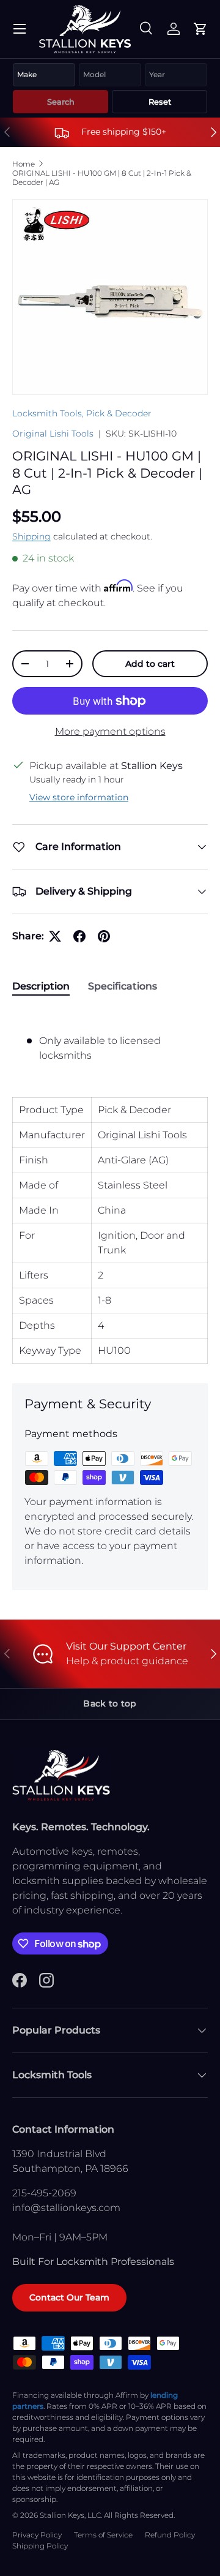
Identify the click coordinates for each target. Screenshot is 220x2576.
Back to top (110, 1703)
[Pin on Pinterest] (104, 936)
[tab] (41, 986)
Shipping (31, 536)
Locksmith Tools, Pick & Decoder (82, 413)
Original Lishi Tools (53, 434)
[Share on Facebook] (79, 936)
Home (24, 164)
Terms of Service (103, 2535)
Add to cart (150, 664)
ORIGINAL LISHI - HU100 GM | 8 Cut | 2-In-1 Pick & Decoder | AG (102, 178)
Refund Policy (170, 2535)
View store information (79, 797)
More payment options (110, 731)
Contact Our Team (69, 2297)
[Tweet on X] (55, 936)
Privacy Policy (37, 2535)
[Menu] (20, 29)
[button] (200, 29)
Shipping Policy (40, 2546)
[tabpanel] (110, 1186)
